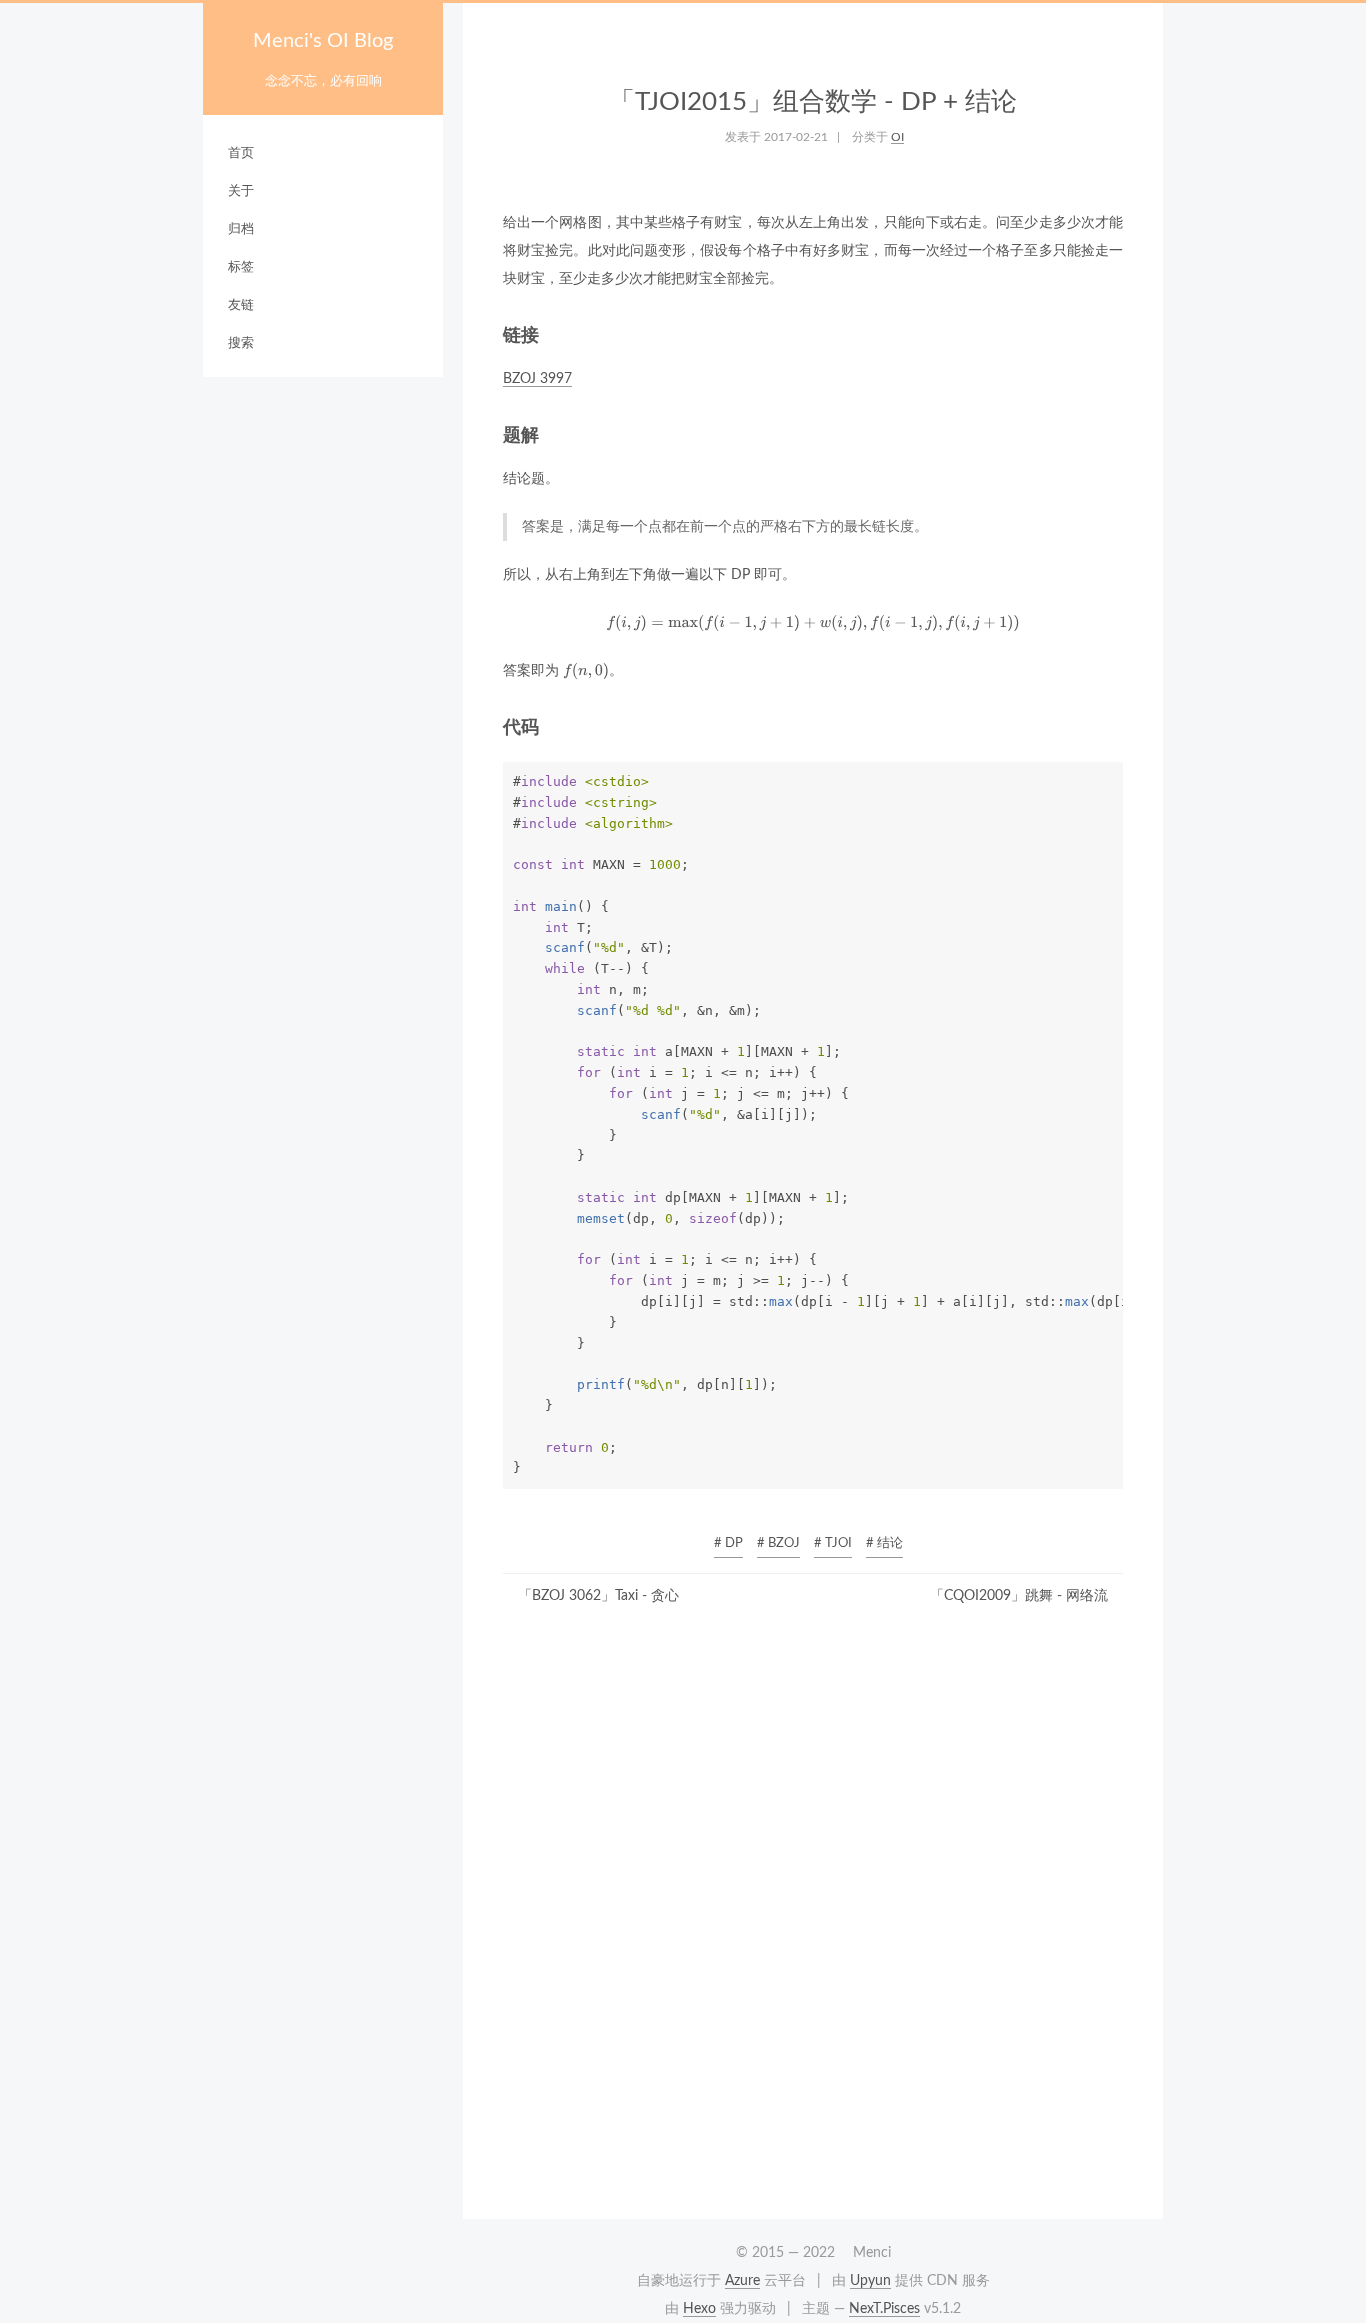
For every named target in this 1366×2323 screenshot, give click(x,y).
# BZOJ (778, 1543)
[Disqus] (813, 1919)
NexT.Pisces (884, 2309)
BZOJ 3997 (537, 379)
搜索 (241, 343)
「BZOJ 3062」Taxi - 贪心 (598, 1596)
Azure (742, 2281)
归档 (241, 229)
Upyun (870, 2281)
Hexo (699, 2309)
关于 (241, 191)
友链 (241, 305)
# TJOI (833, 1543)
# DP (728, 1543)
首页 (241, 153)
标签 (241, 267)
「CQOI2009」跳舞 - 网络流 (1019, 1596)
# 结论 (884, 1543)
